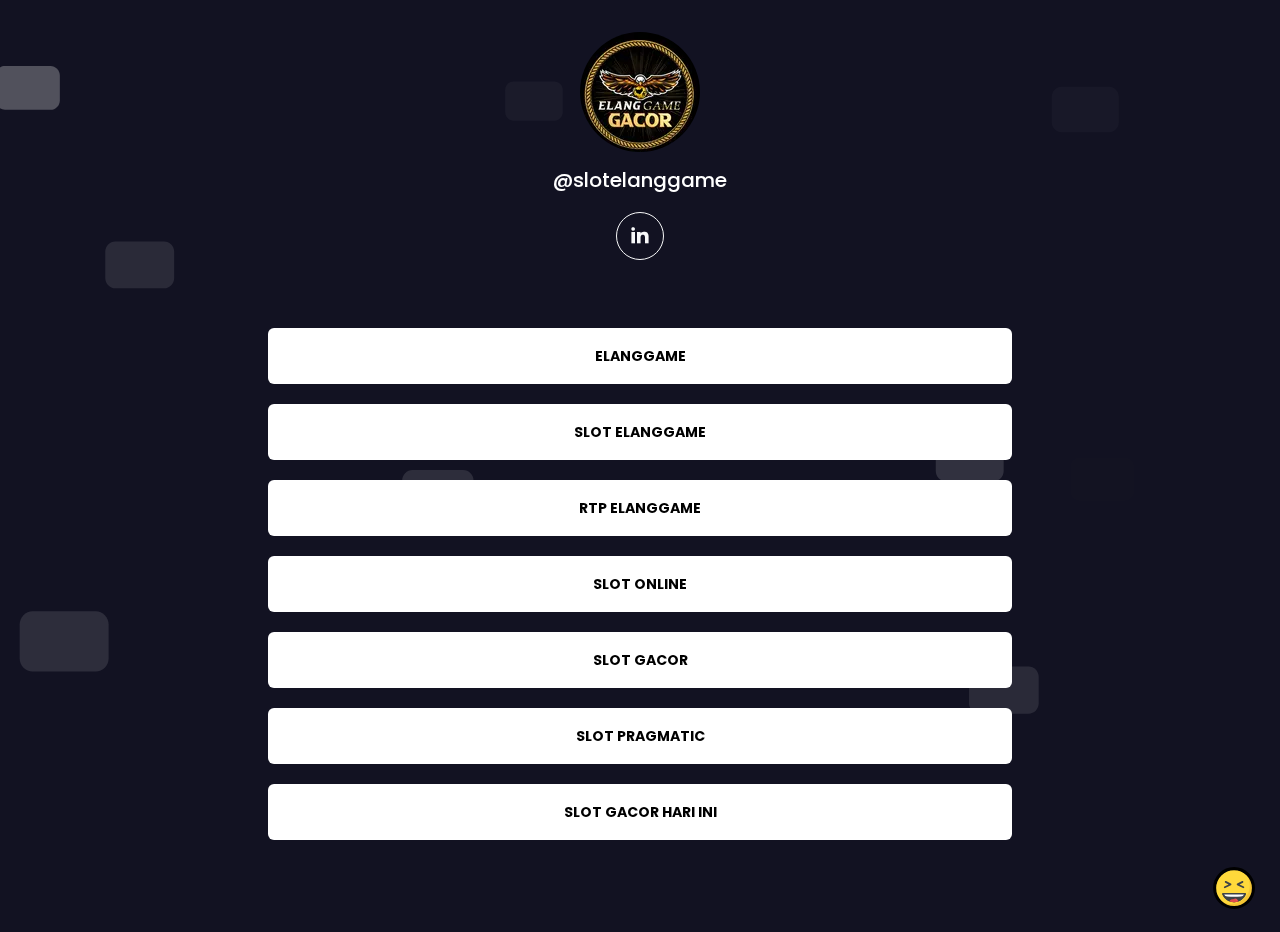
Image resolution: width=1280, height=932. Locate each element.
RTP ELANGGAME (640, 508)
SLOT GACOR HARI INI (640, 812)
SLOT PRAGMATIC (640, 736)
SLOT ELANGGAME (640, 432)
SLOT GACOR (640, 660)
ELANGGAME (640, 356)
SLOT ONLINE (640, 584)
